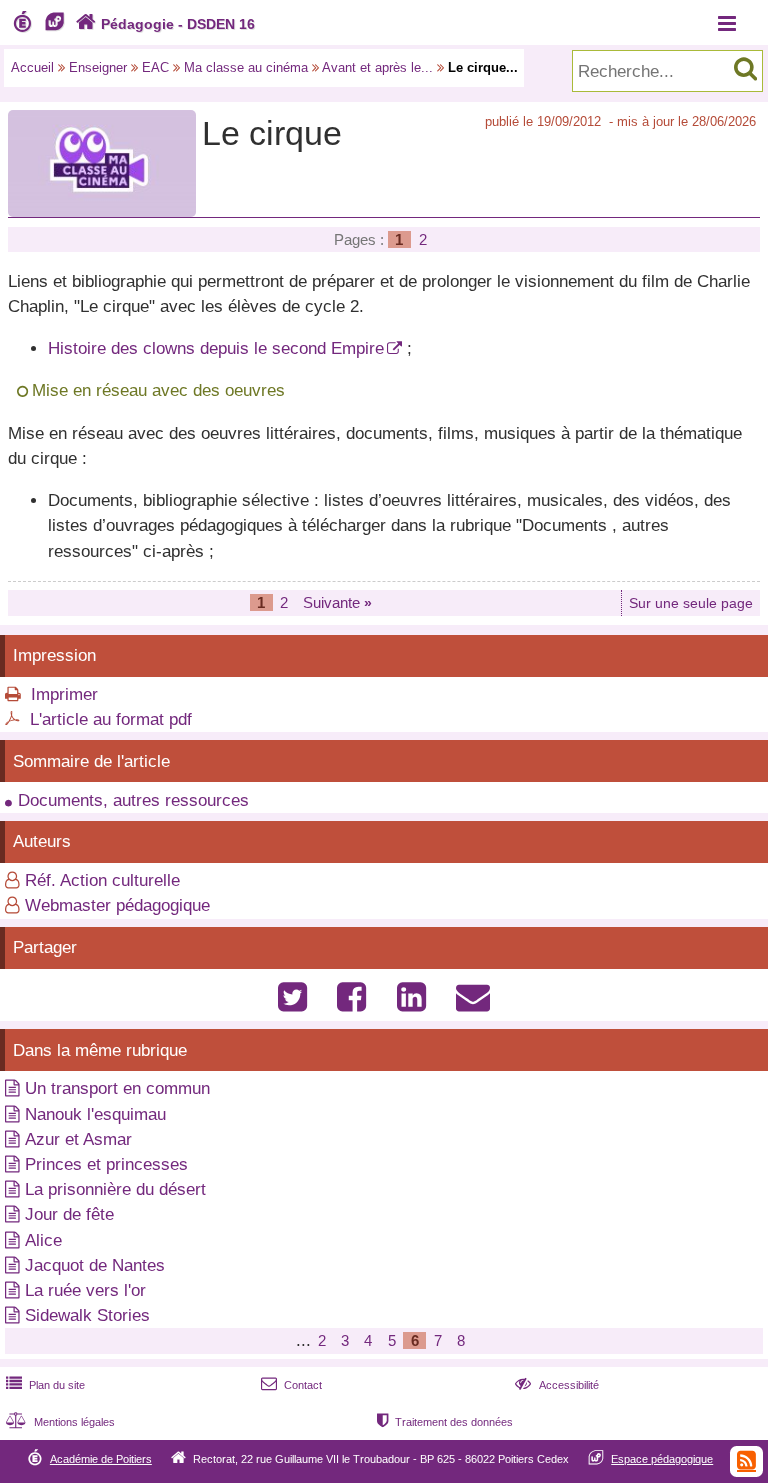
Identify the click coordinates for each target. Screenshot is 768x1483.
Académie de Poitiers (101, 1459)
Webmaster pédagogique (117, 905)
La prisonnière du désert (115, 1189)
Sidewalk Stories (87, 1315)
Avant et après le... (377, 67)
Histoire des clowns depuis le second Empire (216, 348)
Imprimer (64, 694)
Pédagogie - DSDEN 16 (165, 24)
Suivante (337, 602)
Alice (43, 1240)
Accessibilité (556, 1385)
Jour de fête (69, 1214)
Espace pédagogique (662, 1459)
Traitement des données (445, 1422)
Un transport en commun (117, 1088)
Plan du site (45, 1385)
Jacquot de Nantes (95, 1265)
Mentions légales (60, 1422)
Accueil (32, 67)
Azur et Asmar (78, 1139)
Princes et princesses (106, 1164)
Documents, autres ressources (133, 800)
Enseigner (98, 67)
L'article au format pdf (111, 719)
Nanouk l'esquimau (95, 1114)
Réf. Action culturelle (102, 880)
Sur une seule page (691, 603)
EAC (155, 67)
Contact (291, 1385)
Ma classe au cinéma (246, 67)
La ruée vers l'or (85, 1290)
